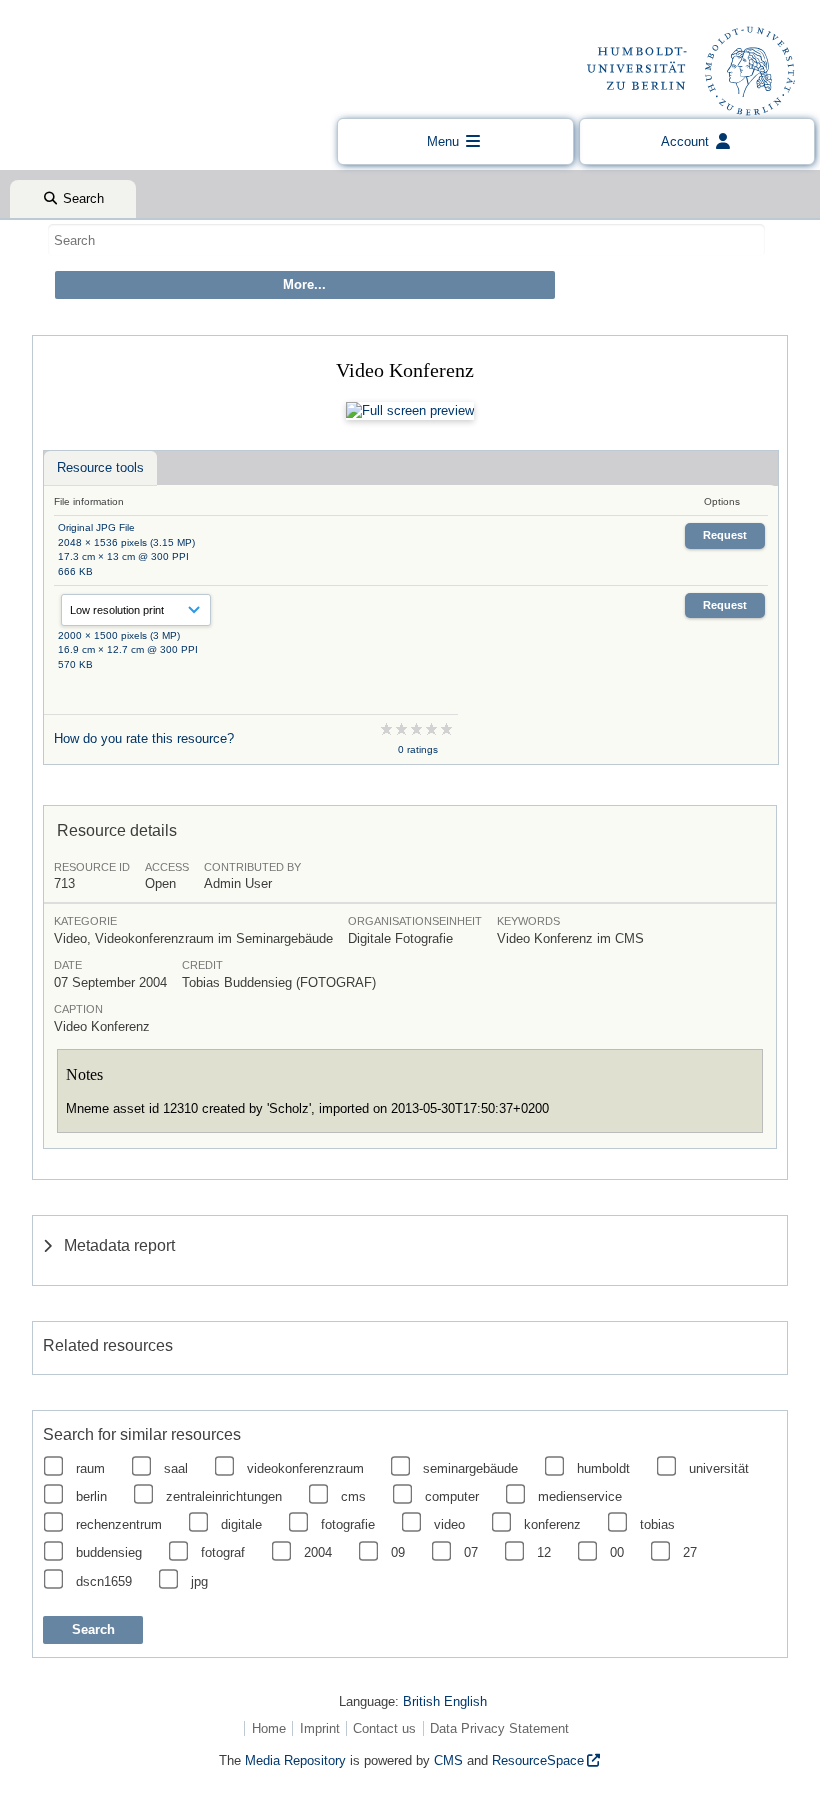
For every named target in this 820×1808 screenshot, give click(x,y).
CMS (448, 1760)
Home (269, 1728)
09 (398, 1552)
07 (471, 1552)
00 (617, 1552)
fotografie (348, 1524)
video (449, 1524)
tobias (657, 1524)
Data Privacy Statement (499, 1728)
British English (445, 1701)
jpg (199, 1581)
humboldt (603, 1468)
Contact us (384, 1728)
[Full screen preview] (410, 411)
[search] (406, 240)
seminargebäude (470, 1468)
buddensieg (109, 1552)
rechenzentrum (119, 1524)
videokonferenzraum (305, 1468)
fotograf (223, 1552)
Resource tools (100, 467)
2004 (318, 1552)
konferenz (552, 1524)
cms (353, 1496)
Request (725, 535)
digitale (241, 1524)
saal (176, 1468)
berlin (91, 1496)
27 (690, 1552)
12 (544, 1552)
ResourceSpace (538, 1760)
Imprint (320, 1728)
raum (90, 1468)
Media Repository (295, 1760)
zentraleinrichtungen (224, 1496)
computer (452, 1496)
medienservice (580, 1496)
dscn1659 (104, 1581)
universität (719, 1468)
